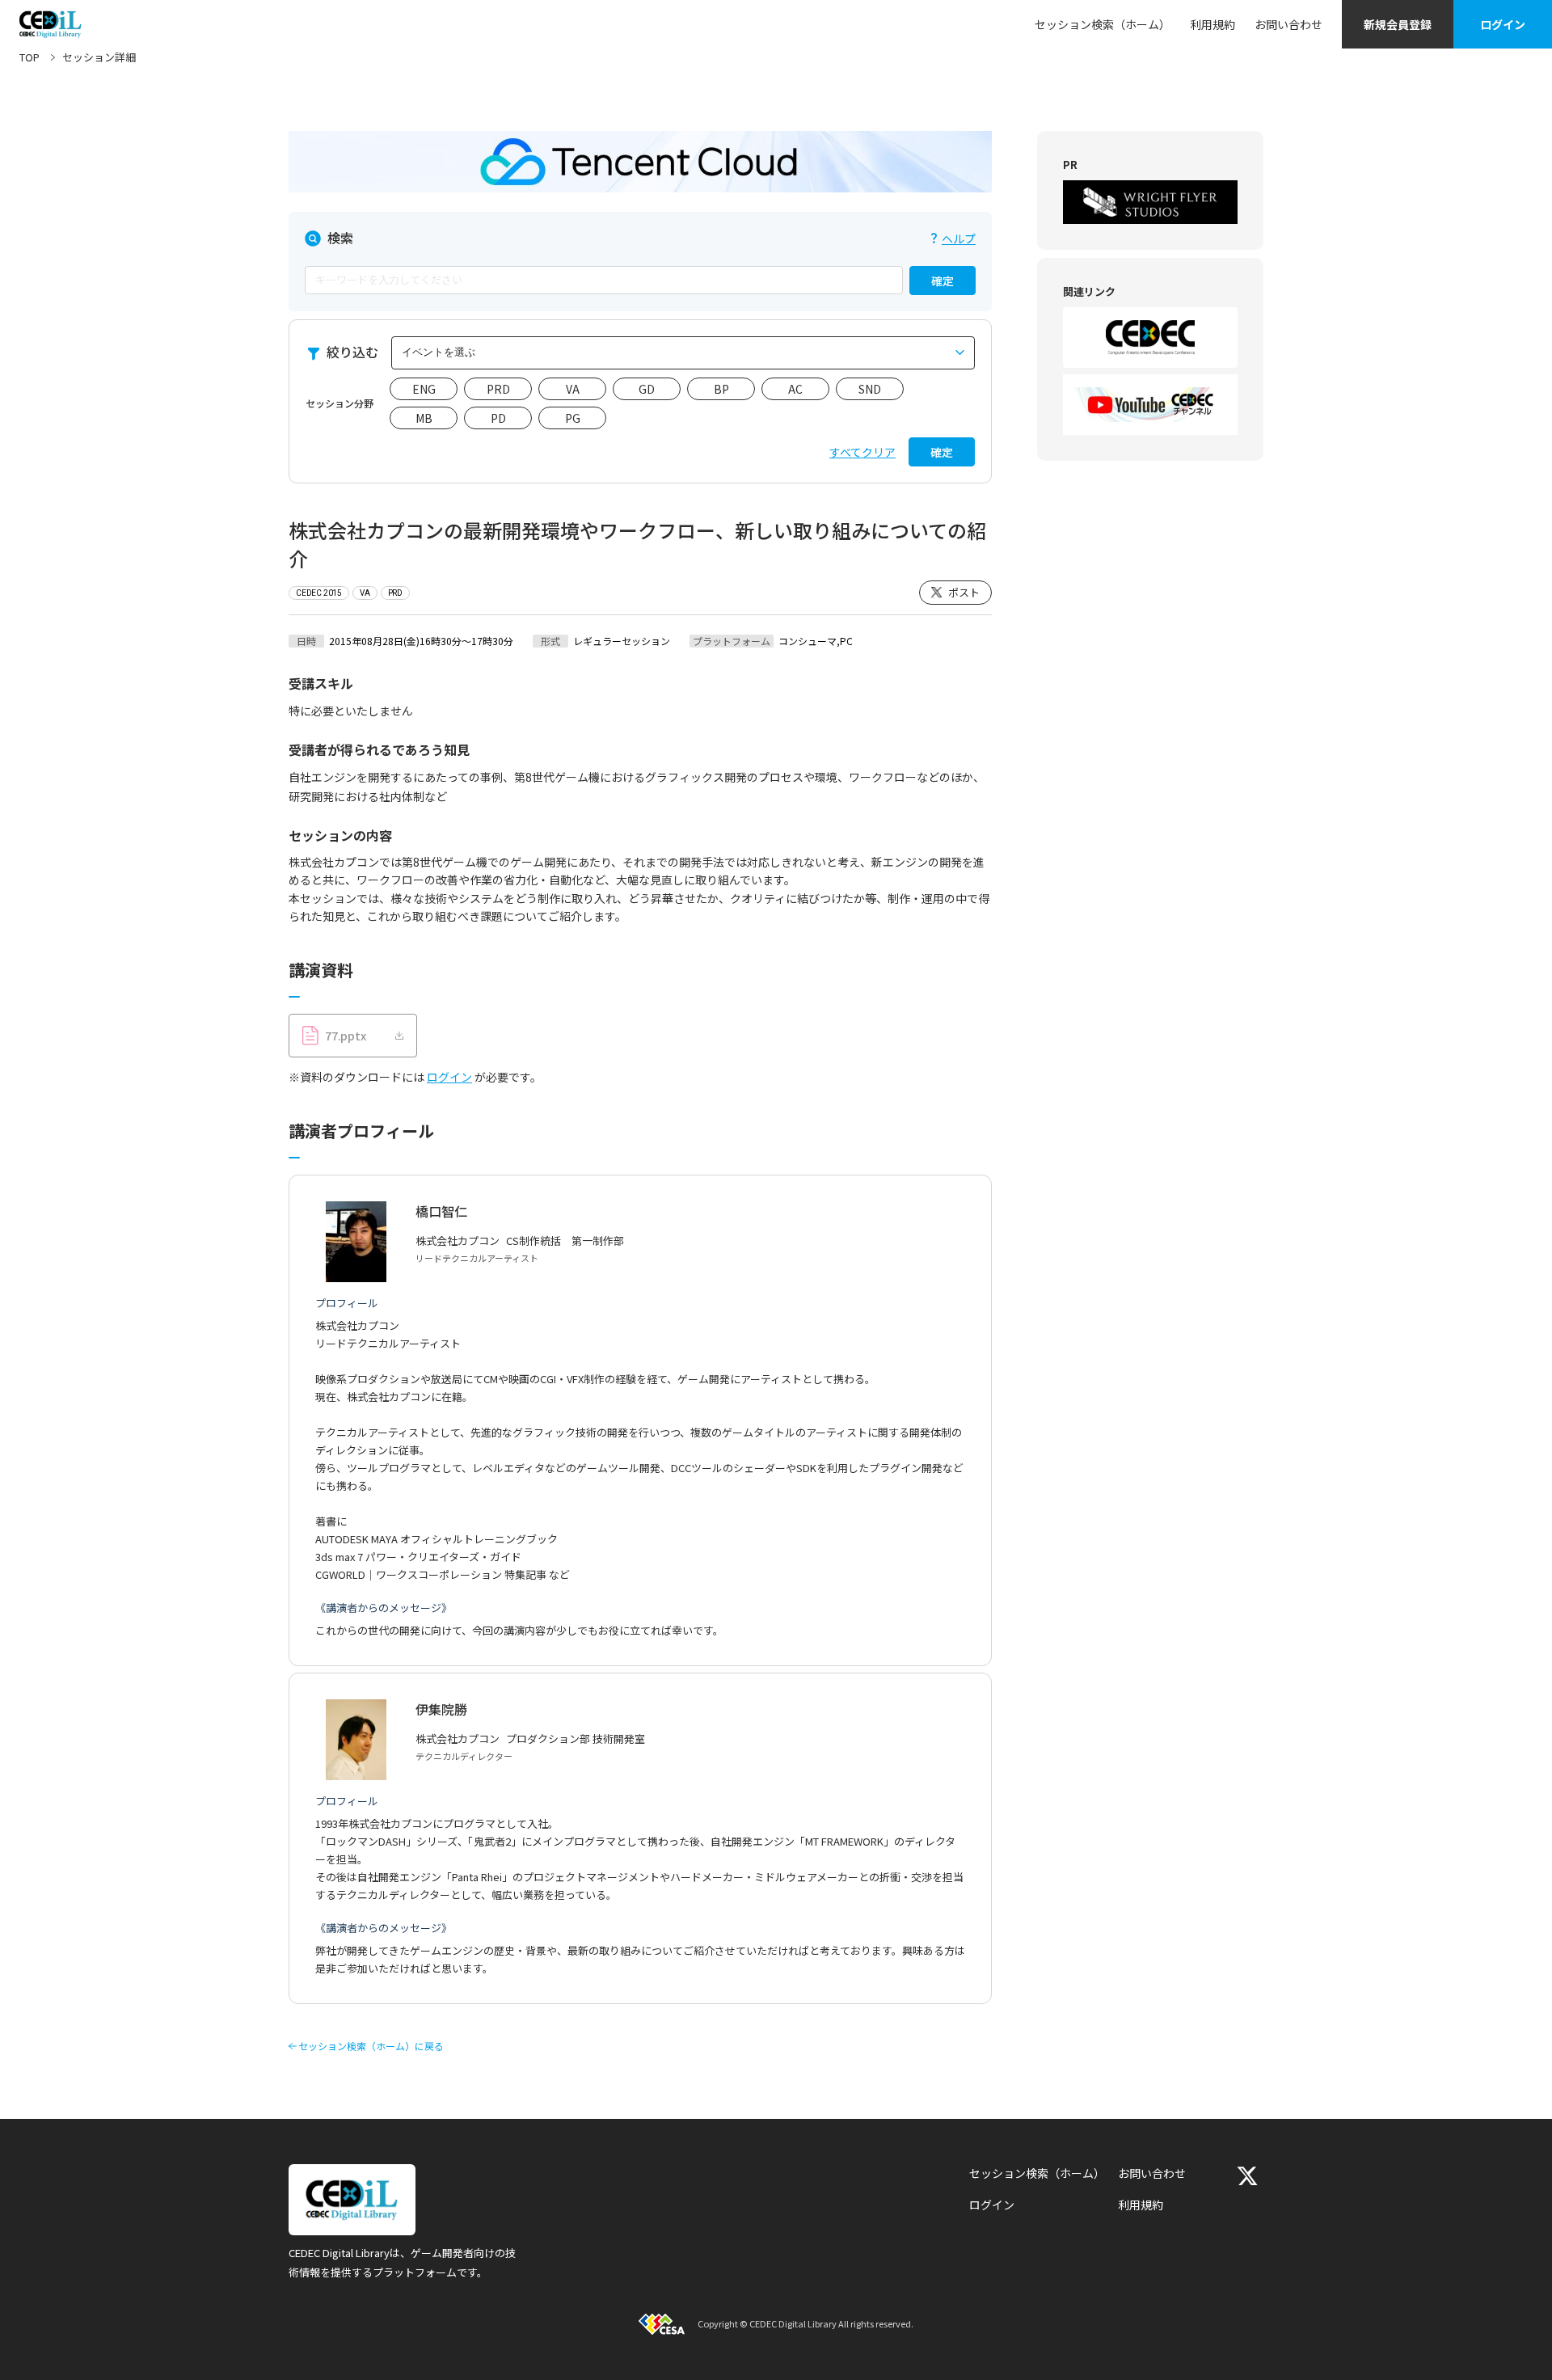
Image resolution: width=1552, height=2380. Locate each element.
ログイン (1503, 24)
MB (424, 418)
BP (721, 389)
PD (498, 418)
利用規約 (1212, 24)
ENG (424, 389)
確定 (943, 281)
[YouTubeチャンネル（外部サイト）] (1150, 405)
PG (573, 418)
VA (573, 389)
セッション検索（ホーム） (1103, 24)
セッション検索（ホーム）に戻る (371, 2046)
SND (870, 389)
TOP (30, 57)
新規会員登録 (1398, 24)
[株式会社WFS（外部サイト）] (1150, 202)
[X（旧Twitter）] (1247, 2176)
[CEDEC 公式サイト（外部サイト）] (1150, 338)
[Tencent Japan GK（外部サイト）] (640, 162)
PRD (498, 389)
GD (647, 389)
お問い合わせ (1288, 24)
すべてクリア (862, 452)
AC (795, 389)
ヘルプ (959, 238)
